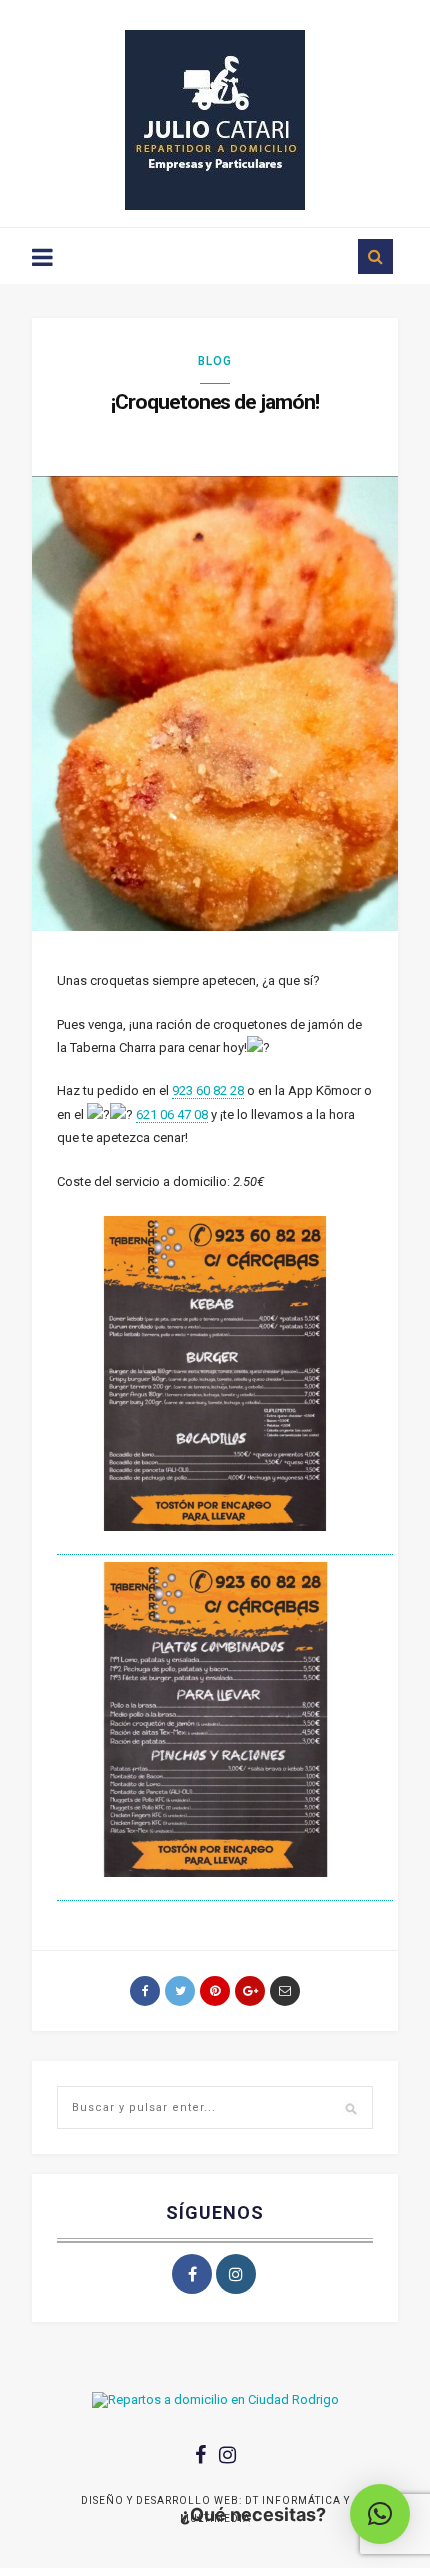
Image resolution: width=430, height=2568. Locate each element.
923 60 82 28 (208, 1090)
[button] (380, 2514)
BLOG (215, 361)
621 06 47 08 (172, 1114)
